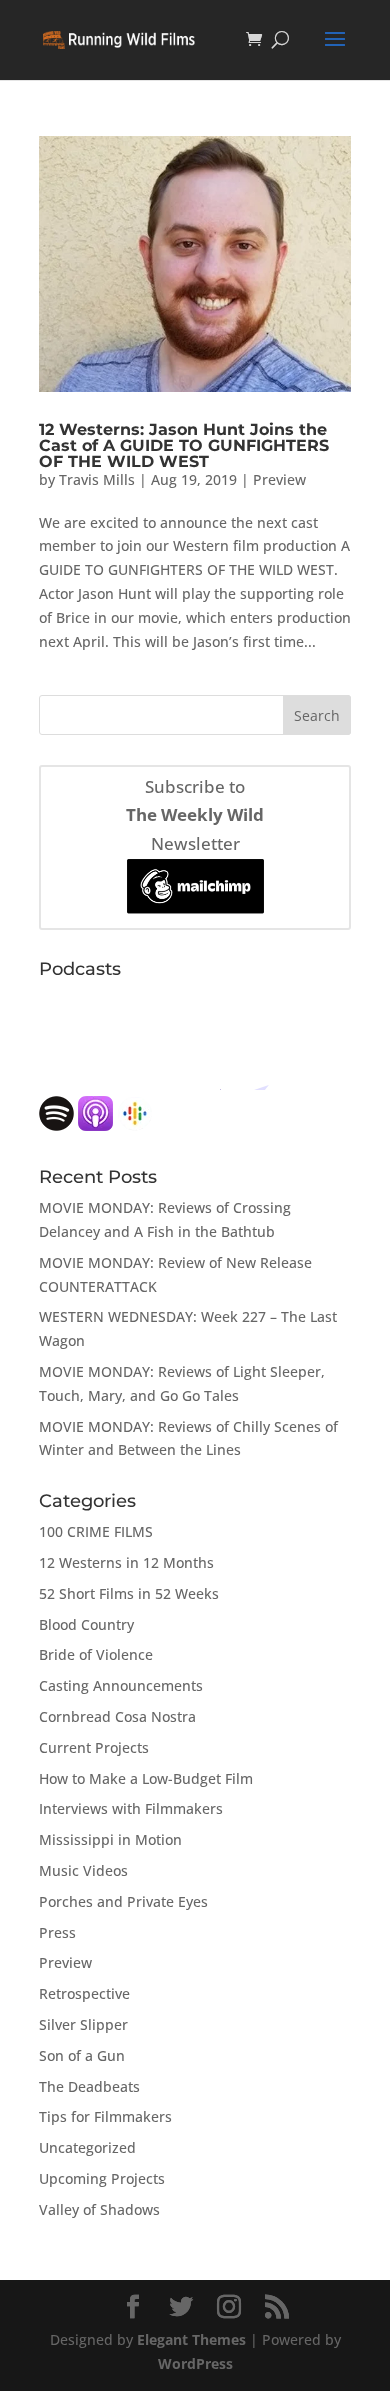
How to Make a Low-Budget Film (146, 1778)
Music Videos (83, 1870)
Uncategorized (87, 2147)
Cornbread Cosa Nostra (117, 1716)
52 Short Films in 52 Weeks (129, 1593)
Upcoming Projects (102, 2178)
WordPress (195, 2363)
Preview (279, 479)
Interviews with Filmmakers (131, 1808)
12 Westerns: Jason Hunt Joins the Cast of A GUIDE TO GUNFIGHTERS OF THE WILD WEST (184, 445)
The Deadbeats (89, 2086)
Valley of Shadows (99, 2209)
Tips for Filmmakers (105, 2116)
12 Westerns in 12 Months (126, 1562)
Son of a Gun (82, 2055)
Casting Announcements (121, 1685)
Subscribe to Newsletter (195, 815)
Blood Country (86, 1624)
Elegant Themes (191, 2339)
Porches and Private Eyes (123, 1901)
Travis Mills (97, 479)
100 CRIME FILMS (96, 1531)
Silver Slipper (83, 2024)
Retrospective (84, 1993)
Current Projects (94, 1747)
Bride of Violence (96, 1654)
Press (57, 1932)
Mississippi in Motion (110, 1839)
